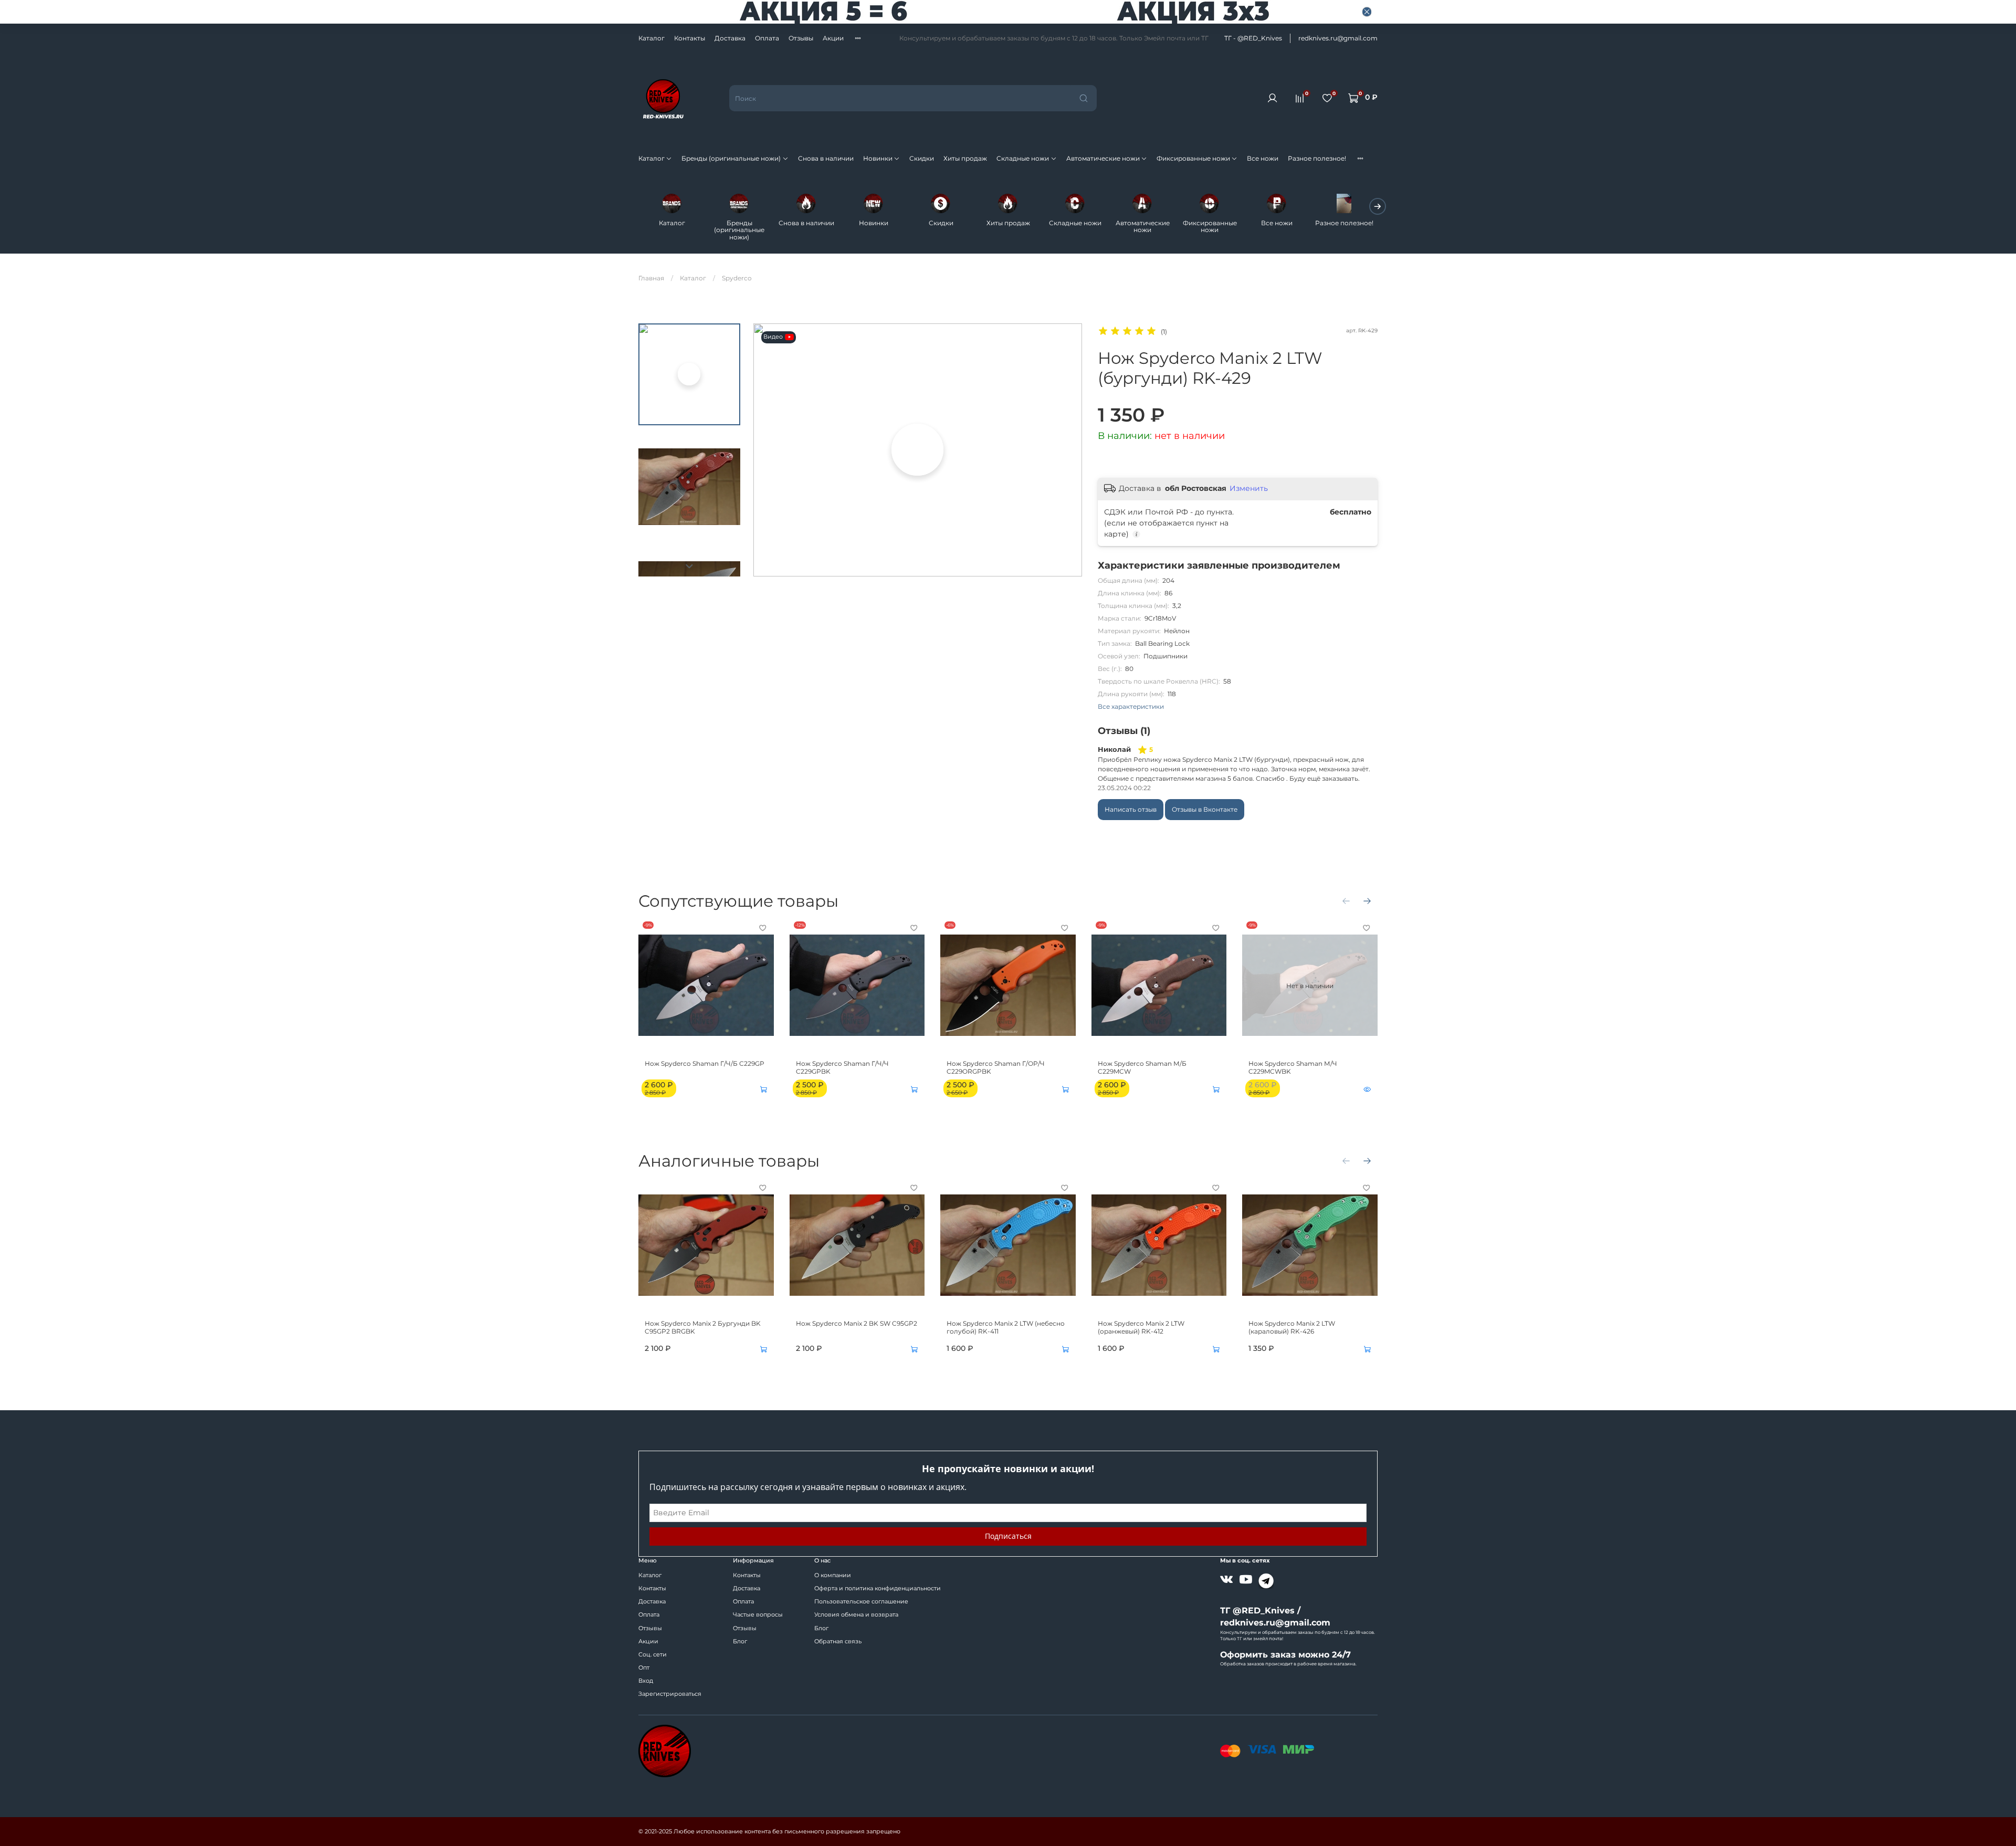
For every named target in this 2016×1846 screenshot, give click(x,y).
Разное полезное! (1317, 158)
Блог (740, 1642)
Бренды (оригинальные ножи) (731, 158)
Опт (644, 1668)
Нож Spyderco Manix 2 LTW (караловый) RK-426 (1292, 1327)
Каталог (652, 38)
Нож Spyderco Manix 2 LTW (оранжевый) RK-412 (1141, 1327)
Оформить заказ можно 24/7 (1285, 1655)
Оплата (767, 38)
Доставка (730, 38)
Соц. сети (653, 1655)
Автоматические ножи (1103, 158)
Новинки (878, 158)
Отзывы (801, 38)
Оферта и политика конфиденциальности (878, 1588)
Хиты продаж (965, 158)
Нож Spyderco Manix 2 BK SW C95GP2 (857, 1323)
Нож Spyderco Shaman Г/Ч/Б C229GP (705, 1063)
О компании (833, 1575)
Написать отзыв (1131, 809)
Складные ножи (1023, 158)
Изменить (1249, 488)
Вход (646, 1681)
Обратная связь (838, 1642)
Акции (833, 38)
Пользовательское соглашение (861, 1602)
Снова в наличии (826, 158)
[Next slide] (689, 566)
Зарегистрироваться (670, 1694)
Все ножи (1263, 158)
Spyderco (737, 278)
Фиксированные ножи (1193, 158)
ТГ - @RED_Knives (1253, 38)
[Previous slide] (769, 450)
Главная (651, 278)
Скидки (922, 158)
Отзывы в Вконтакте (1205, 809)
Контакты (690, 38)
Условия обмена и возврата (856, 1615)
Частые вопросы (758, 1615)
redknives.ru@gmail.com (1338, 38)
